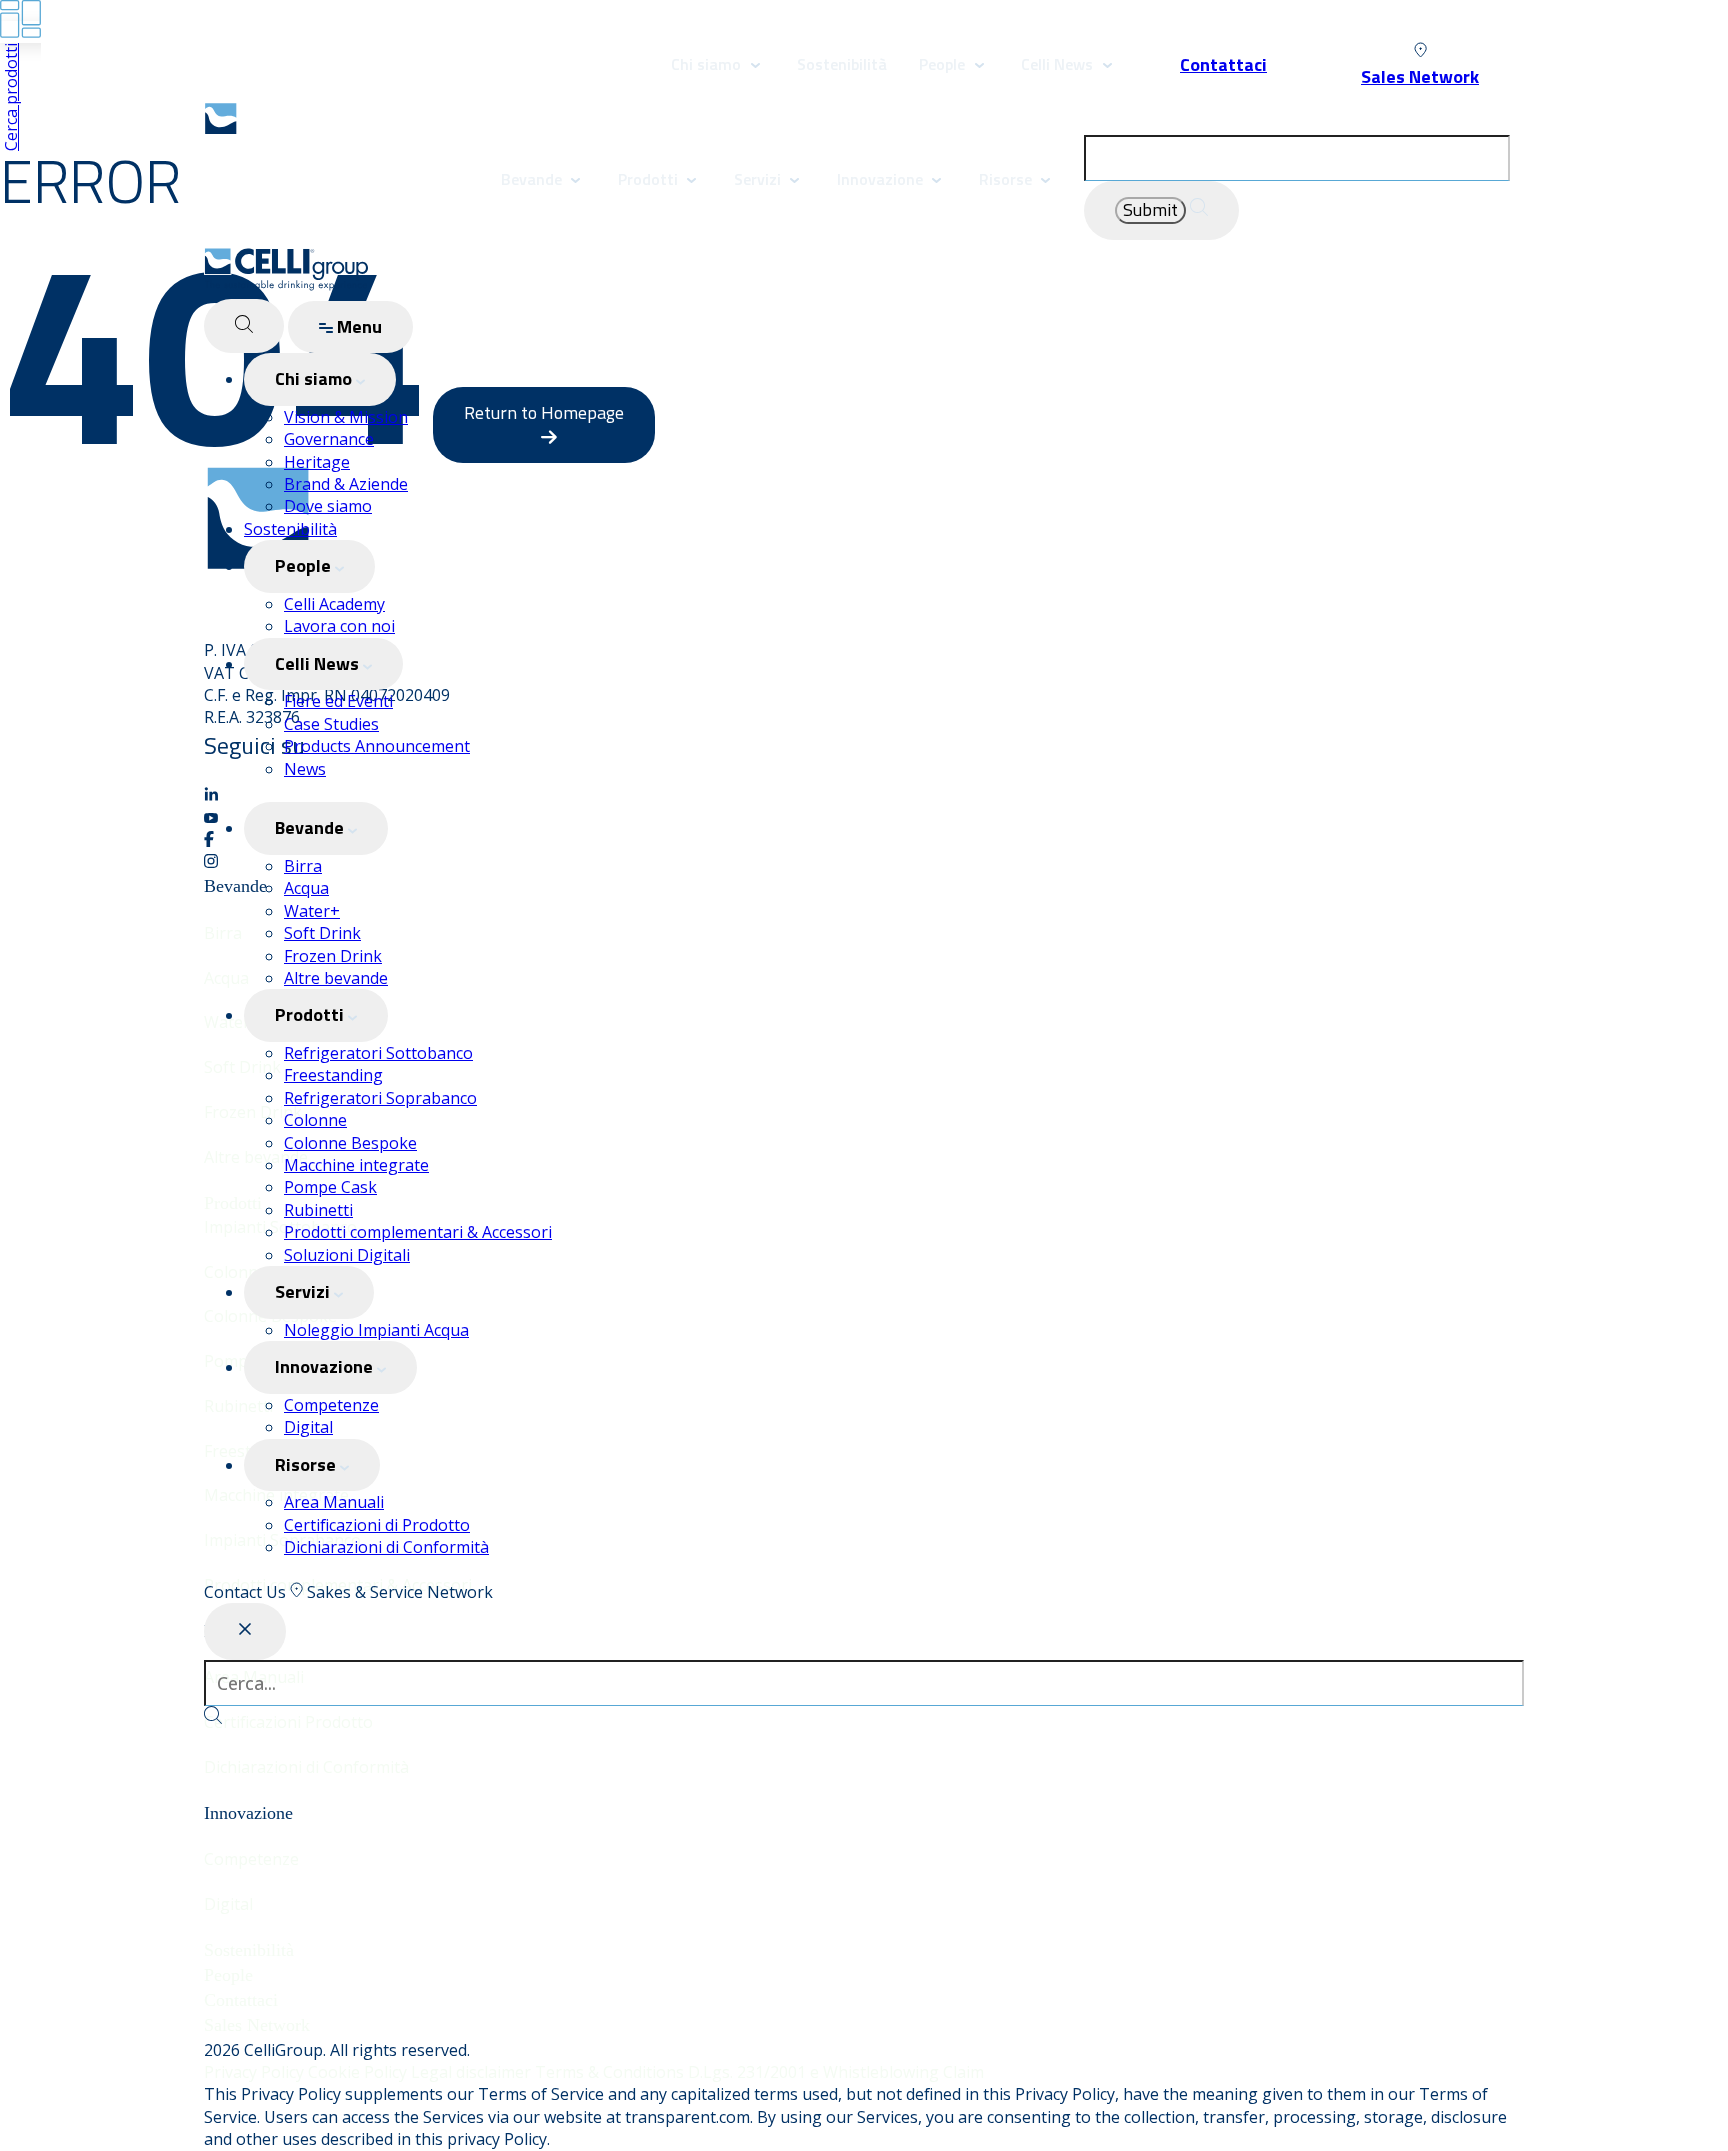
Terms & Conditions (611, 2072)
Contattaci (241, 2000)
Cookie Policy (359, 2072)
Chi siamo (706, 64)
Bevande (531, 179)
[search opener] (244, 326)
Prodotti (650, 179)
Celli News (1057, 64)
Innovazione (880, 179)
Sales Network (257, 2025)
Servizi (757, 179)
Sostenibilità (842, 64)
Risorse (1005, 179)
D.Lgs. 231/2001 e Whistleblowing (815, 2072)
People (944, 64)
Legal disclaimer (473, 2072)
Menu (357, 326)
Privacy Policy (256, 2072)
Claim (963, 2072)
